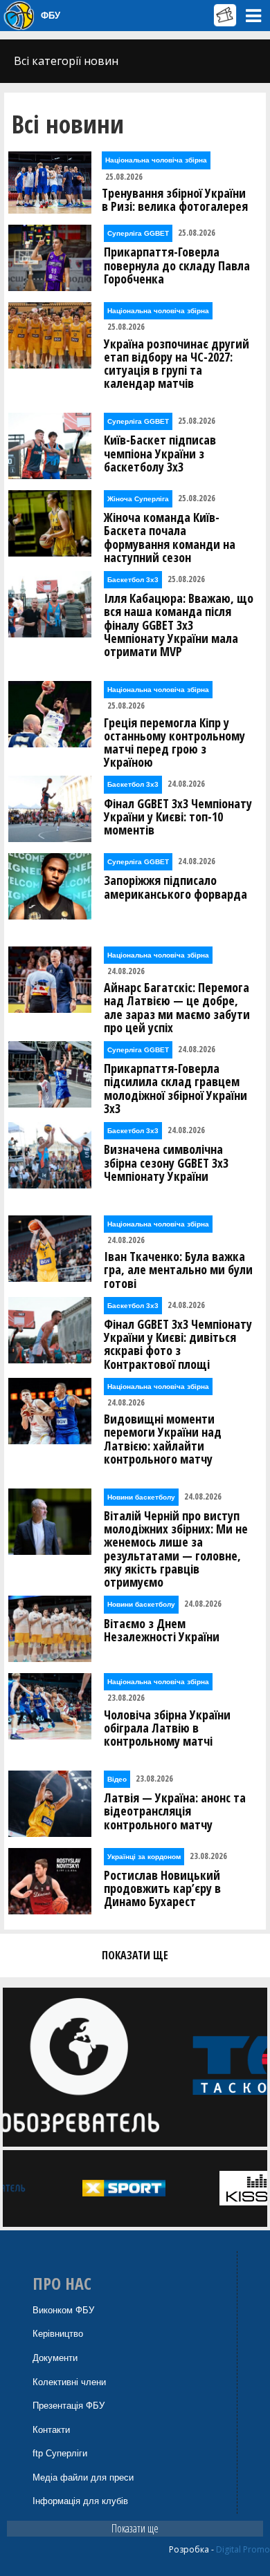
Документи (55, 2358)
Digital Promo (243, 2549)
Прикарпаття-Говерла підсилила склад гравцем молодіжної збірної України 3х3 (175, 1089)
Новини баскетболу (141, 1497)
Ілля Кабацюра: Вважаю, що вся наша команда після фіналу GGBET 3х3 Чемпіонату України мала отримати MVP (179, 625)
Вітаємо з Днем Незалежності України (162, 1630)
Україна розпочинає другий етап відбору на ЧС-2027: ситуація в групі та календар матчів (177, 364)
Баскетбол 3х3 (133, 580)
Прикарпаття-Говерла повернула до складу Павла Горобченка (177, 265)
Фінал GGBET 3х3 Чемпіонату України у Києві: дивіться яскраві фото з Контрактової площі (178, 1344)
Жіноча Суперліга (138, 499)
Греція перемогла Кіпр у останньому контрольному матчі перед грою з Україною (174, 743)
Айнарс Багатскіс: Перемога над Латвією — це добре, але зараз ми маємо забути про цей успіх (177, 1008)
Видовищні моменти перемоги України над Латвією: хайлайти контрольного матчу (163, 1439)
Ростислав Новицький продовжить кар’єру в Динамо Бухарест (162, 1889)
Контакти (51, 2430)
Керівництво (58, 2334)
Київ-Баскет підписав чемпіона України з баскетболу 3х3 (160, 454)
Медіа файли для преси (83, 2477)
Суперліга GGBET (138, 233)
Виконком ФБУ (63, 2310)
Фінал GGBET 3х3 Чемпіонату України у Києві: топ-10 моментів (178, 817)
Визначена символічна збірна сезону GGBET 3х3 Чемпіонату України (166, 1163)
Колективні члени (69, 2382)
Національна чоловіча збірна (156, 160)
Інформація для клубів (80, 2501)
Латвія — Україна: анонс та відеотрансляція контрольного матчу (175, 1811)
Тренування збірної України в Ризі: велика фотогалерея (175, 200)
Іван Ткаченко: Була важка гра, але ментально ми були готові (178, 1270)
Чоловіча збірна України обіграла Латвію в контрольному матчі (167, 1728)
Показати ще (135, 2528)
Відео (117, 1779)
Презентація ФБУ (69, 2406)
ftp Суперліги (60, 2453)
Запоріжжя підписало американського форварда (175, 887)
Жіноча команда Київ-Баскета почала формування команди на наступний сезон (170, 538)
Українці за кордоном (144, 1857)
